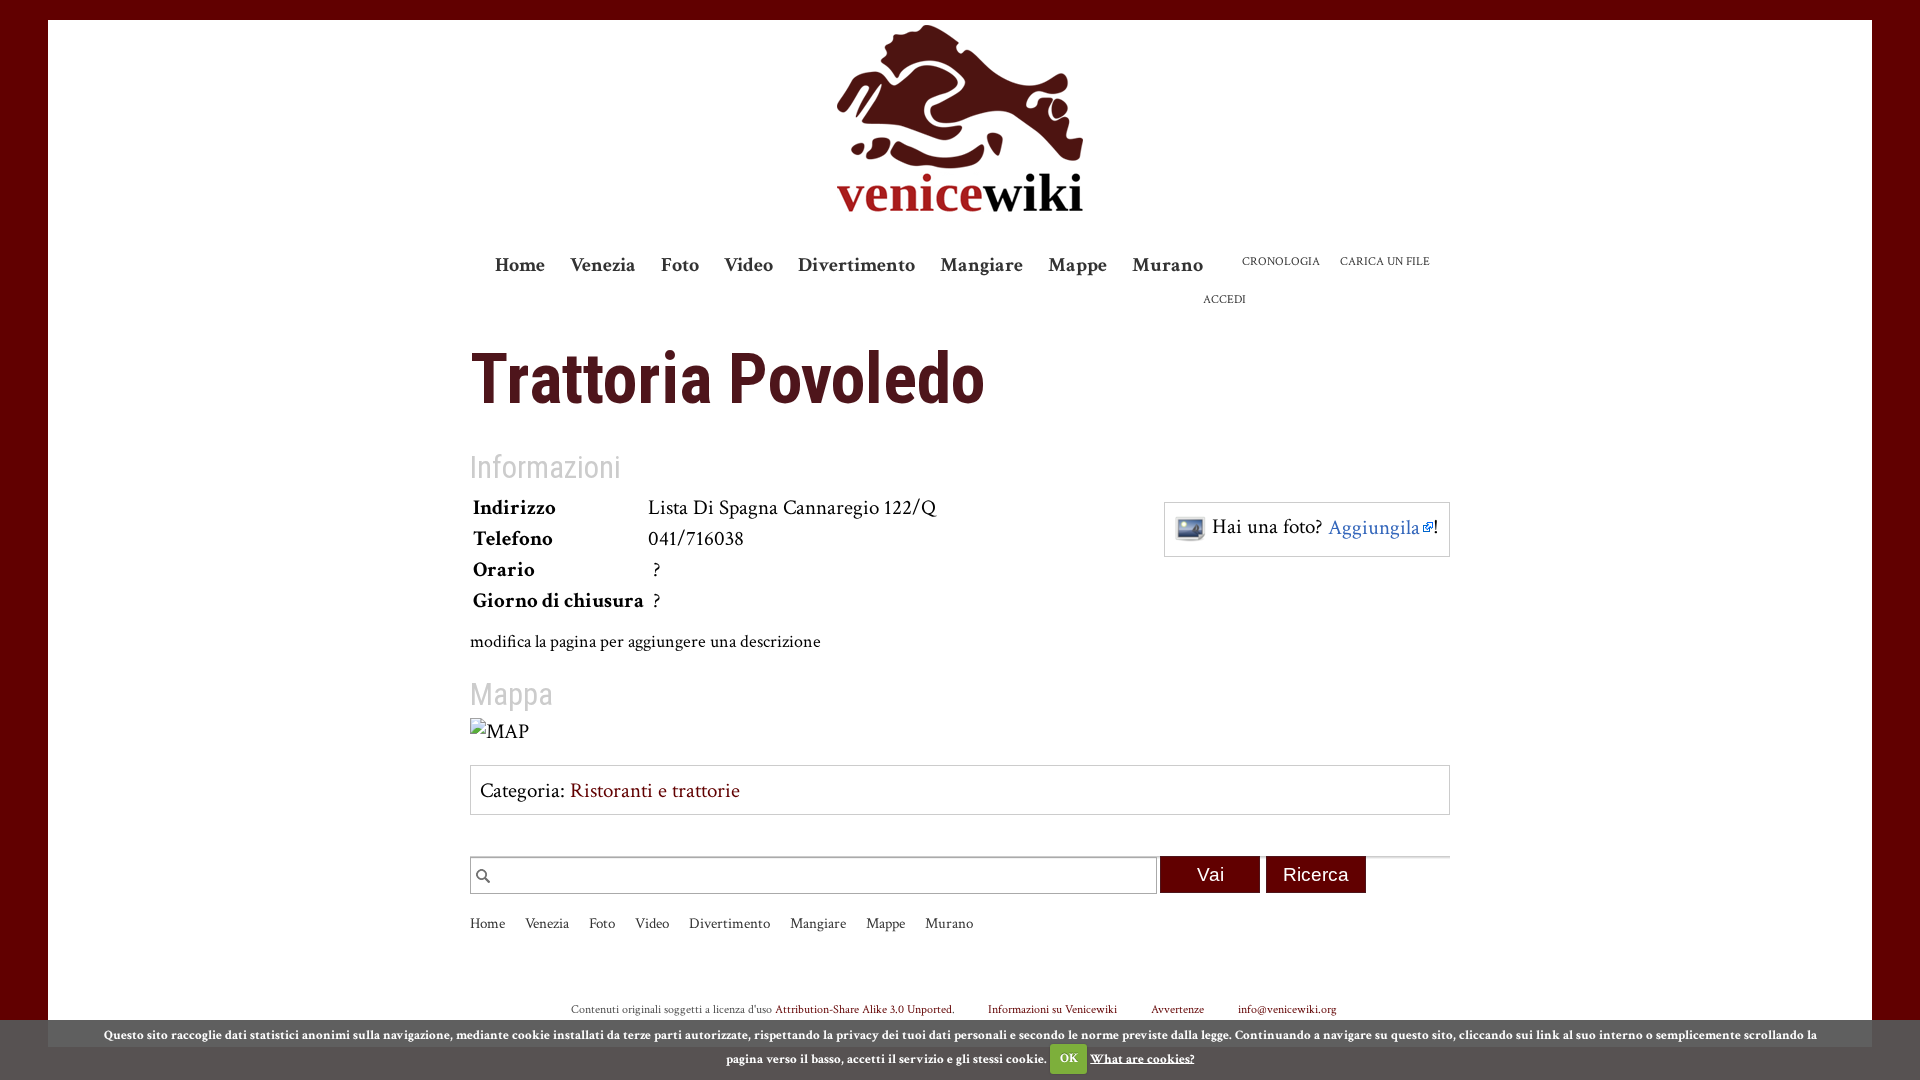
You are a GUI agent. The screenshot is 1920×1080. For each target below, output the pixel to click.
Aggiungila (1374, 527)
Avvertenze (1177, 1009)
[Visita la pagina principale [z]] (960, 118)
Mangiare (981, 265)
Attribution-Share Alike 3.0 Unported (863, 1009)
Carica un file (1385, 261)
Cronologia (1281, 261)
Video (748, 265)
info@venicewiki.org (1287, 1009)
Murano (1167, 265)
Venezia (603, 265)
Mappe (1077, 265)
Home (520, 265)
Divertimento (856, 265)
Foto (680, 265)
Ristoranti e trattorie (655, 790)
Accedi (1224, 299)
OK (1069, 1058)
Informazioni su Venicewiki (1052, 1009)
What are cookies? (1142, 1058)
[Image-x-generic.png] (1191, 527)
